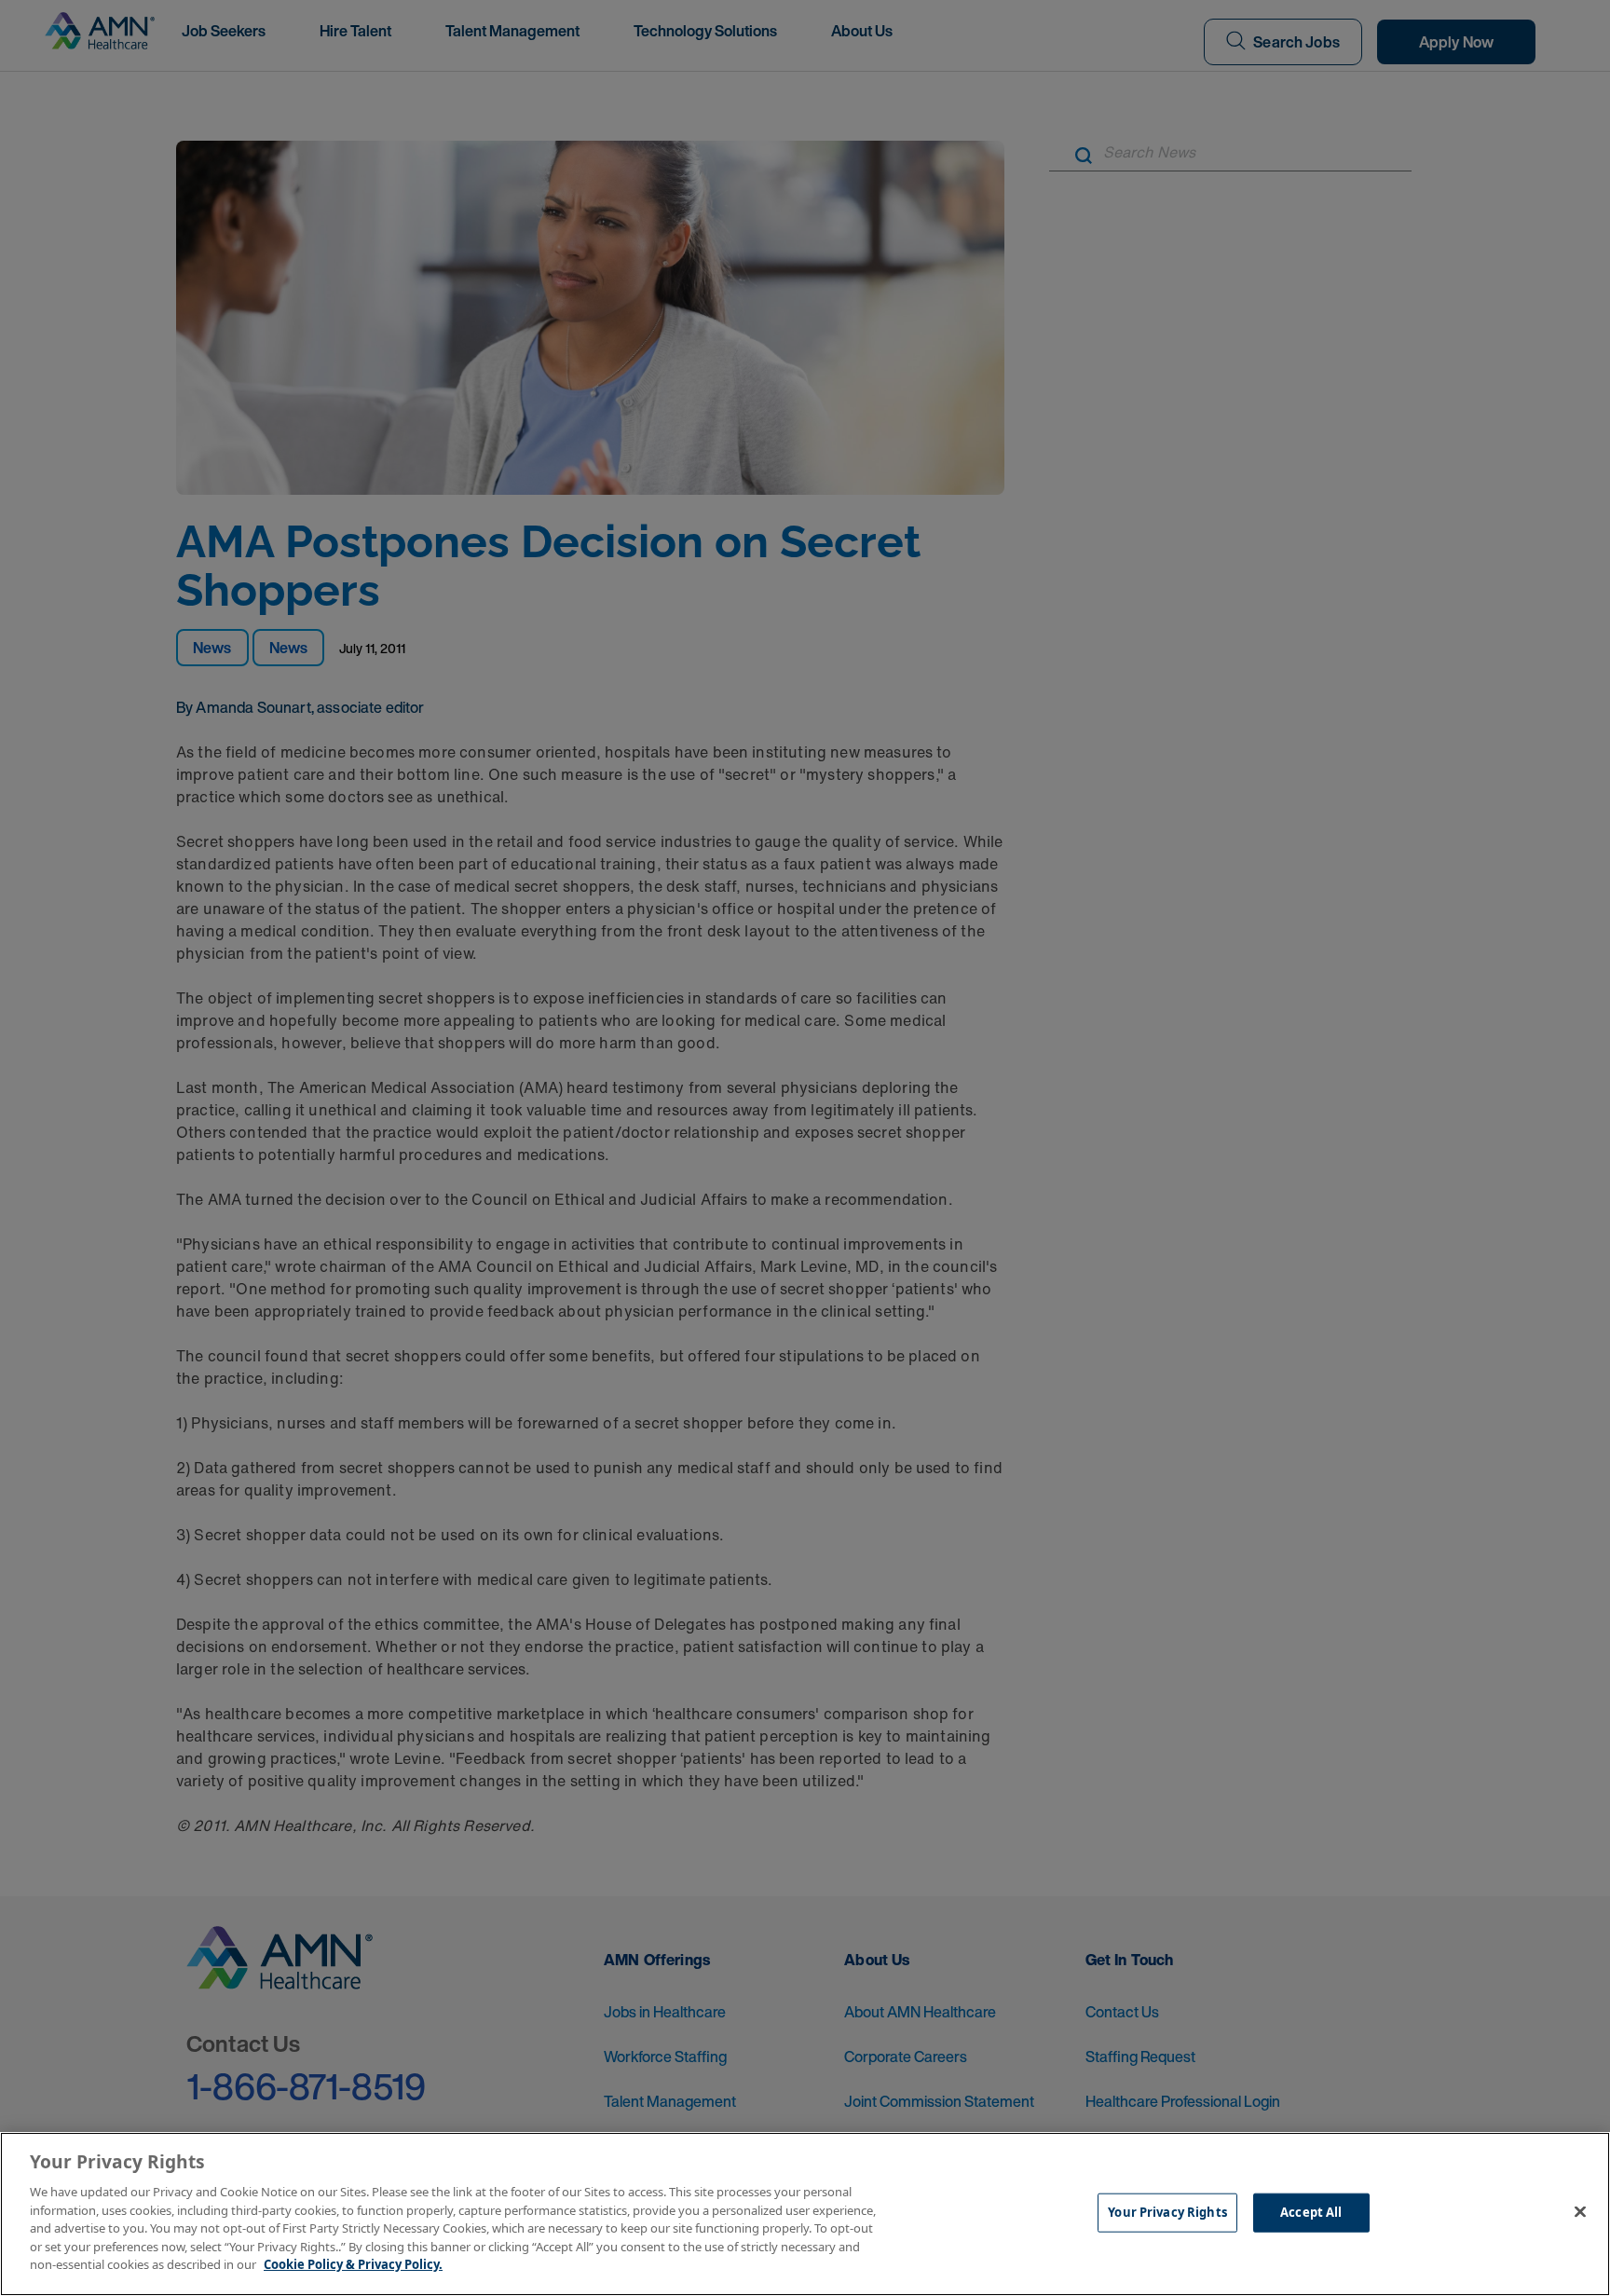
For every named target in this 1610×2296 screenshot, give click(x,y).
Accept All (1311, 2212)
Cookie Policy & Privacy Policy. (353, 2264)
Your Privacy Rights (1167, 2212)
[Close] (1580, 2212)
